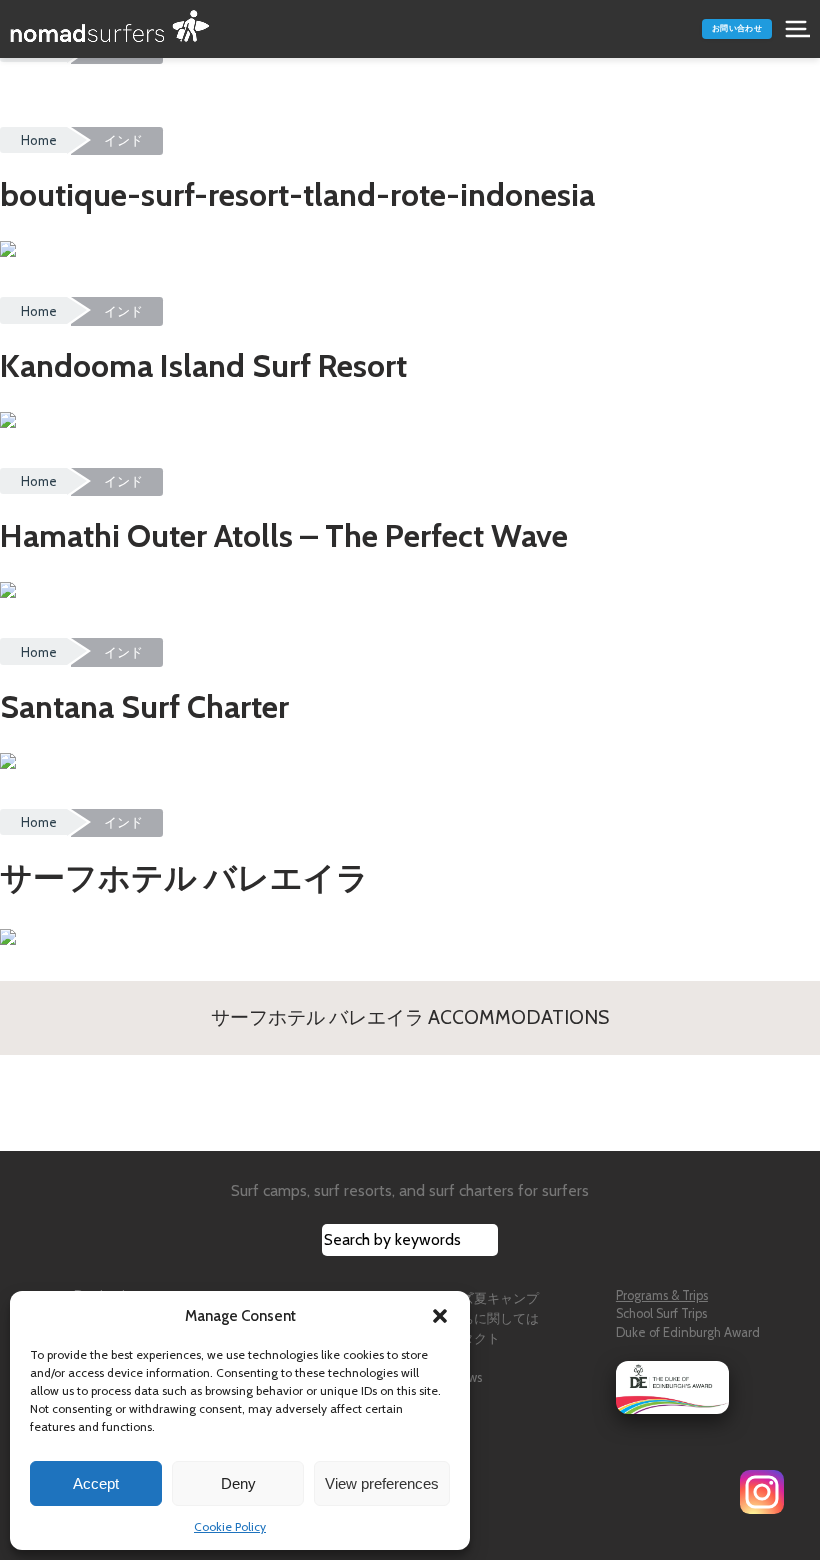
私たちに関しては (487, 1318)
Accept (96, 1483)
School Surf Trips (661, 1313)
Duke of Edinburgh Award (688, 1332)
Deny (238, 1483)
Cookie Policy (230, 1526)
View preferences (382, 1483)
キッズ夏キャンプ (487, 1298)
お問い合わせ (737, 28)
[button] (440, 1316)
